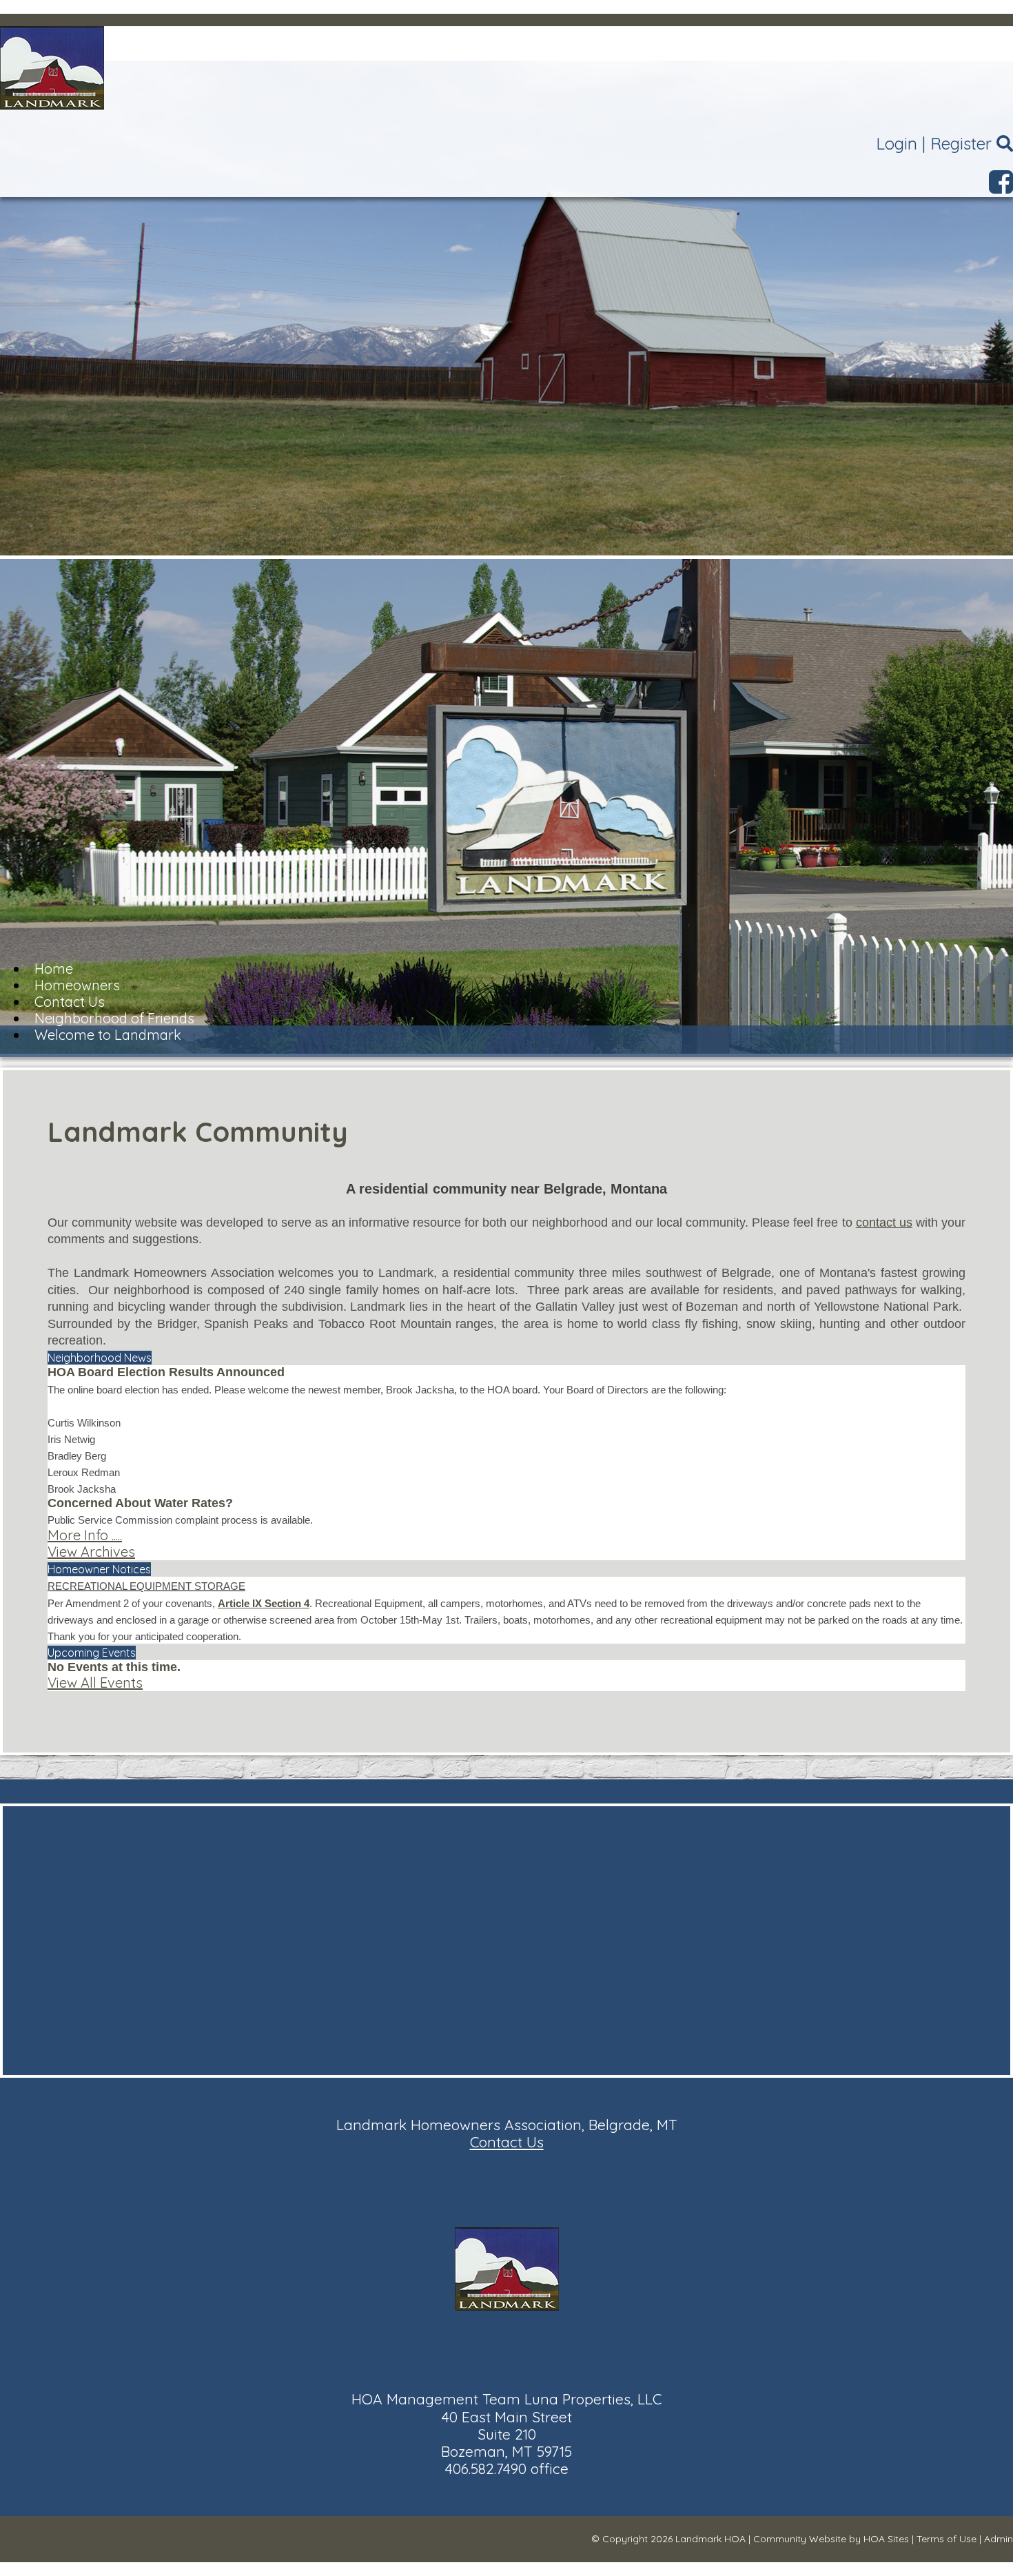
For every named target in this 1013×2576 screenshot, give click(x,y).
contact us (884, 1223)
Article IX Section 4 (264, 1603)
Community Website (800, 2539)
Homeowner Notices (99, 1569)
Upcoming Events (92, 1653)
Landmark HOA (710, 2539)
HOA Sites (886, 2539)
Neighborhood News (100, 1358)
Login (897, 143)
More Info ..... (85, 1535)
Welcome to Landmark (108, 1035)
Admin (999, 2539)
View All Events (95, 1683)
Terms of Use (947, 2539)
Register (961, 143)
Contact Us (507, 2142)
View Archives (91, 1552)
